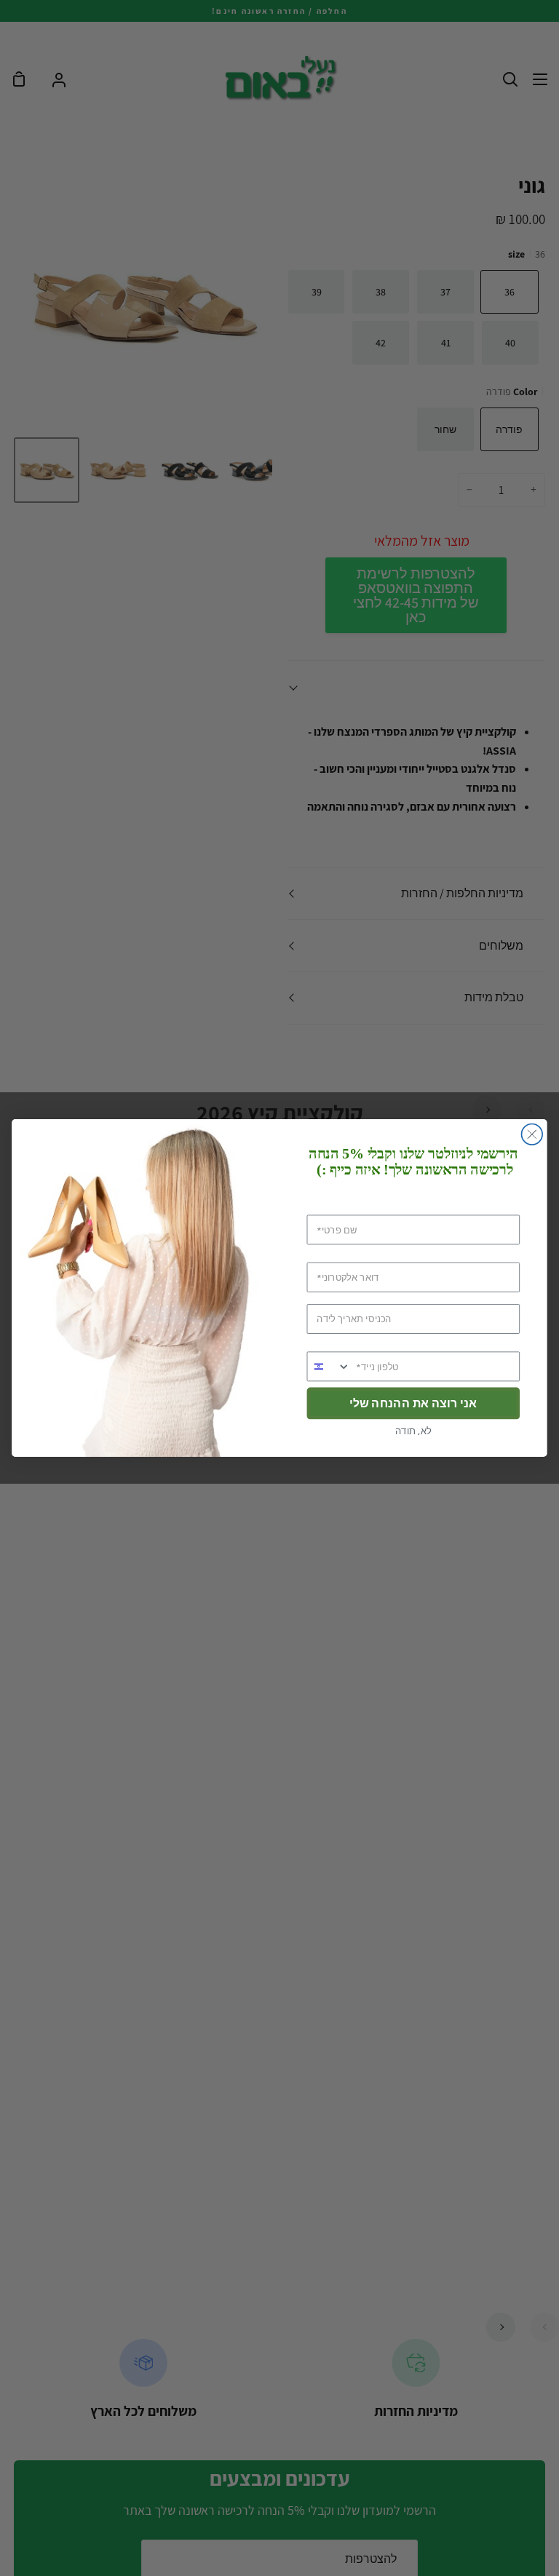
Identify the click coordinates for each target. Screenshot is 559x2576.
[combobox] (329, 1366)
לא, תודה (413, 1431)
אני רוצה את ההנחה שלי (413, 1403)
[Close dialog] (532, 1135)
